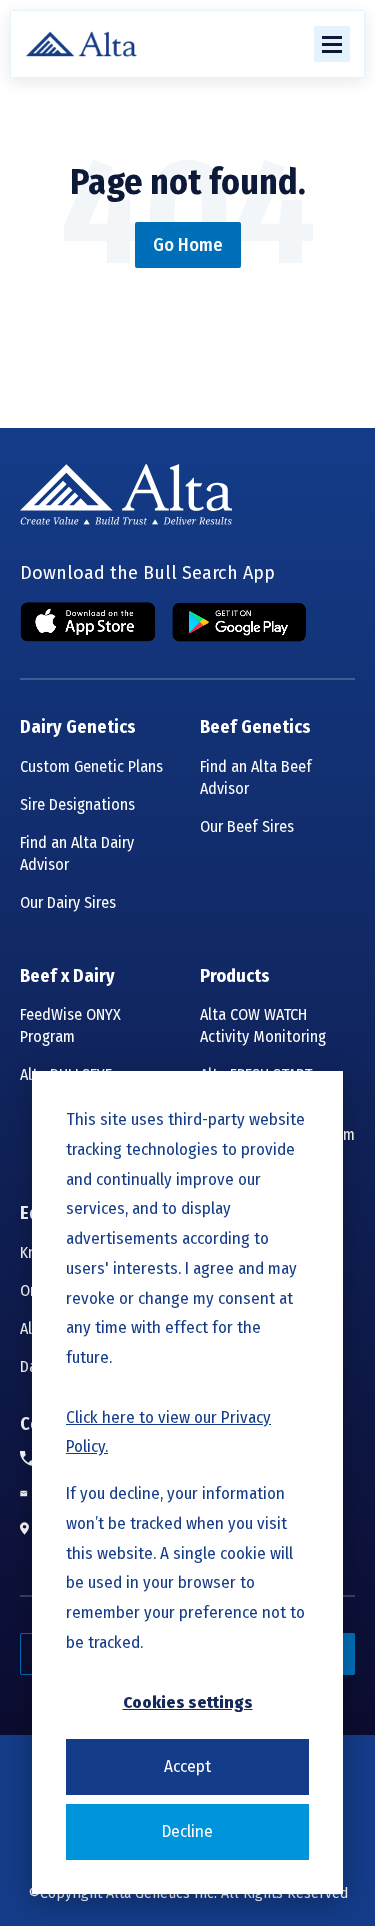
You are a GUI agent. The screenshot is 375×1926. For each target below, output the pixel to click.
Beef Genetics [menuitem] (255, 727)
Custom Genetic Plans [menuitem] (91, 766)
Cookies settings (188, 1702)
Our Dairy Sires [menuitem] (68, 902)
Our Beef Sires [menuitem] (247, 826)
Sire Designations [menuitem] (77, 804)
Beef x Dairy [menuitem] (67, 976)
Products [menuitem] (235, 976)
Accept (187, 1766)
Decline (187, 1831)
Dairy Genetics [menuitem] (78, 727)
